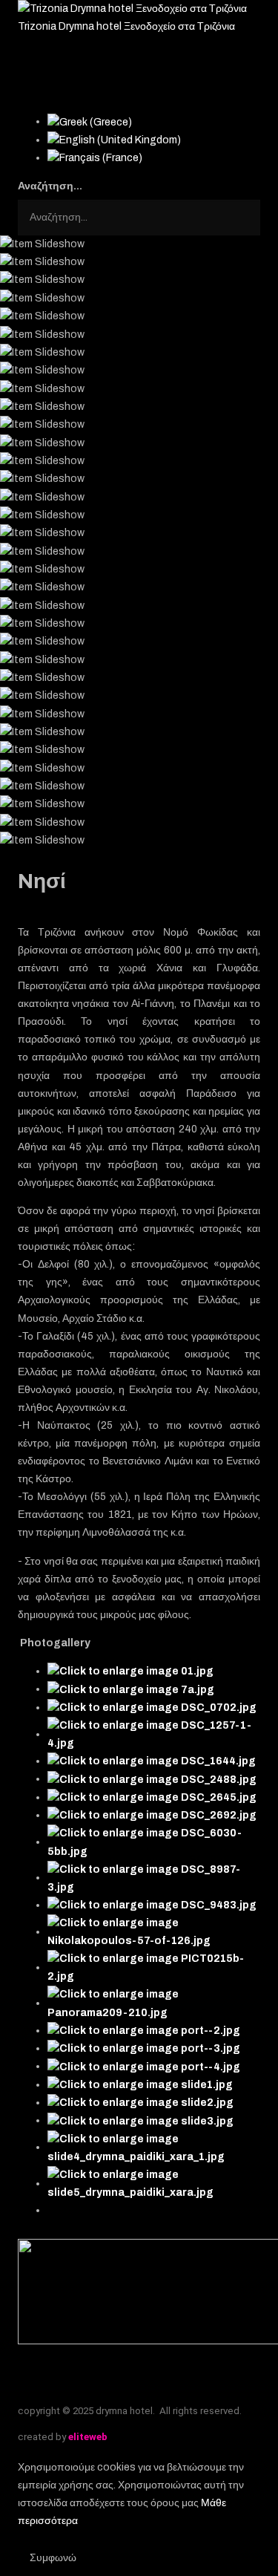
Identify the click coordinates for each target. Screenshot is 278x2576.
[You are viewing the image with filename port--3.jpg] (144, 2048)
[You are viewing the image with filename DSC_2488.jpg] (152, 1779)
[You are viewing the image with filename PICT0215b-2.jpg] (154, 1967)
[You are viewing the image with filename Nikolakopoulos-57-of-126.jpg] (154, 1932)
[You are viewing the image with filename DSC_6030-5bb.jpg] (154, 1842)
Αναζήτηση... (50, 186)
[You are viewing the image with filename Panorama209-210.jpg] (154, 2003)
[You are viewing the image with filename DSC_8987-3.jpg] (154, 1878)
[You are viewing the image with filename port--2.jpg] (144, 2031)
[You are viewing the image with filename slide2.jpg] (140, 2103)
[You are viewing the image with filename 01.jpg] (130, 1671)
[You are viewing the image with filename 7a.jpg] (131, 1689)
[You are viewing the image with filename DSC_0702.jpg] (152, 1708)
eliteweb (88, 2437)
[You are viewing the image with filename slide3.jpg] (140, 2120)
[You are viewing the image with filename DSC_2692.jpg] (152, 1815)
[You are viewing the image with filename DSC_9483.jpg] (152, 1905)
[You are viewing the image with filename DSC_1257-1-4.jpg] (154, 1734)
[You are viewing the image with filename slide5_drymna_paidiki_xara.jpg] (154, 2184)
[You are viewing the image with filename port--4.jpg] (144, 2066)
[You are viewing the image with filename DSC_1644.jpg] (152, 1761)
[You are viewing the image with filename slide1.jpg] (140, 2085)
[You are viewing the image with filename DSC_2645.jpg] (152, 1797)
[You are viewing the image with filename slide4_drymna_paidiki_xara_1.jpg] (154, 2147)
